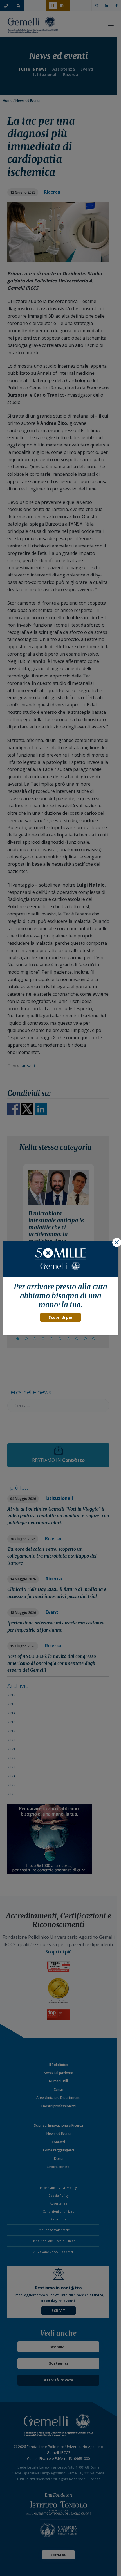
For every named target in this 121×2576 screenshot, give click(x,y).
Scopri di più (60, 1317)
